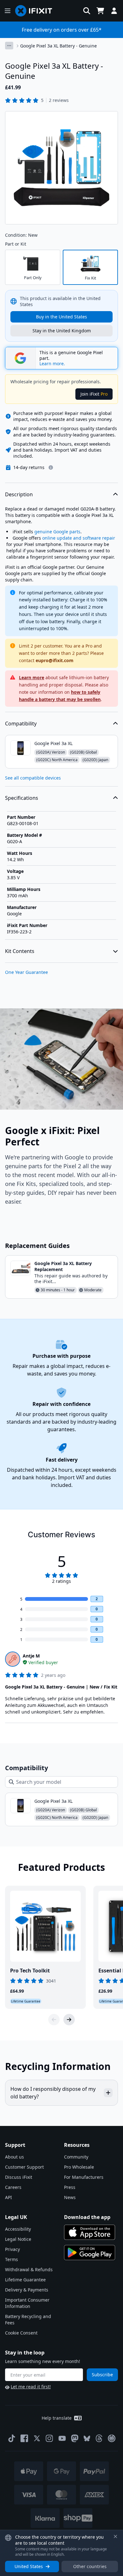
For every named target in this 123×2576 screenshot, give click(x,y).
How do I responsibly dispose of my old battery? (53, 2093)
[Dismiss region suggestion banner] (115, 2536)
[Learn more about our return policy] (51, 467)
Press (70, 2187)
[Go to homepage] (36, 11)
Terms (12, 2259)
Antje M (31, 1656)
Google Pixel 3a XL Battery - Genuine (59, 46)
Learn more (32, 677)
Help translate (57, 2418)
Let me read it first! (31, 2387)
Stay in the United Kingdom (62, 331)
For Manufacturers (84, 2177)
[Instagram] (50, 2438)
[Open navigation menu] (8, 11)
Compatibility (21, 724)
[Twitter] (37, 2438)
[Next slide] (69, 2020)
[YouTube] (62, 2438)
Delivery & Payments (27, 2290)
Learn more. (52, 364)
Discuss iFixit (19, 2177)
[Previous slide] (54, 2020)
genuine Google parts (57, 532)
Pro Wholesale (79, 2167)
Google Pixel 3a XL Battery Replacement (63, 1266)
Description (19, 494)
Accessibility (18, 2229)
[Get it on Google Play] (90, 2253)
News (70, 2197)
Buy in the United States (61, 317)
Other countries (90, 2566)
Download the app (87, 2217)
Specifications (22, 798)
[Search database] (87, 11)
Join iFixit (94, 394)
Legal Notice (18, 2239)
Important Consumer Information (27, 2303)
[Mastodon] (75, 2438)
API (9, 2197)
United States (29, 2566)
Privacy (12, 2249)
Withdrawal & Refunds (29, 2269)
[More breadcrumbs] (9, 46)
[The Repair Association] (112, 2438)
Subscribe (102, 2375)
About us (15, 2157)
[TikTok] (12, 2438)
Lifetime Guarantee (25, 2280)
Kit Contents (20, 951)
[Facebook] (24, 2438)
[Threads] (99, 2438)
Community (76, 2157)
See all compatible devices (33, 778)
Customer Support (24, 2167)
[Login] (114, 11)
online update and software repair (79, 538)
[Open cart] (100, 11)
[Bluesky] (87, 2438)
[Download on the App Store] (90, 2232)
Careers (13, 2187)
